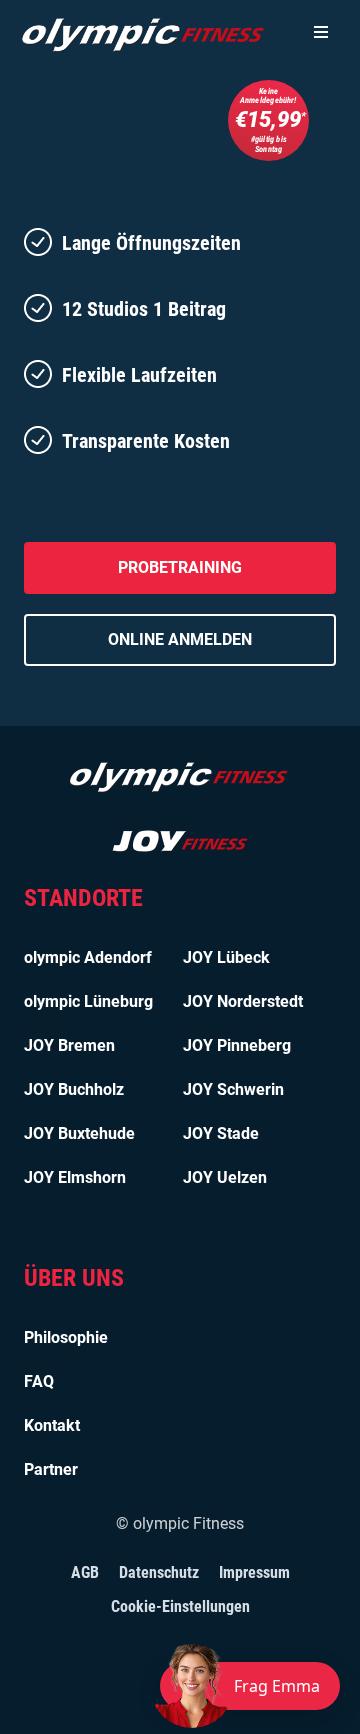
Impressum (254, 1572)
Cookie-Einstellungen (180, 1606)
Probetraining (180, 567)
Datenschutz (159, 1572)
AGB (85, 1572)
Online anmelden (180, 639)
